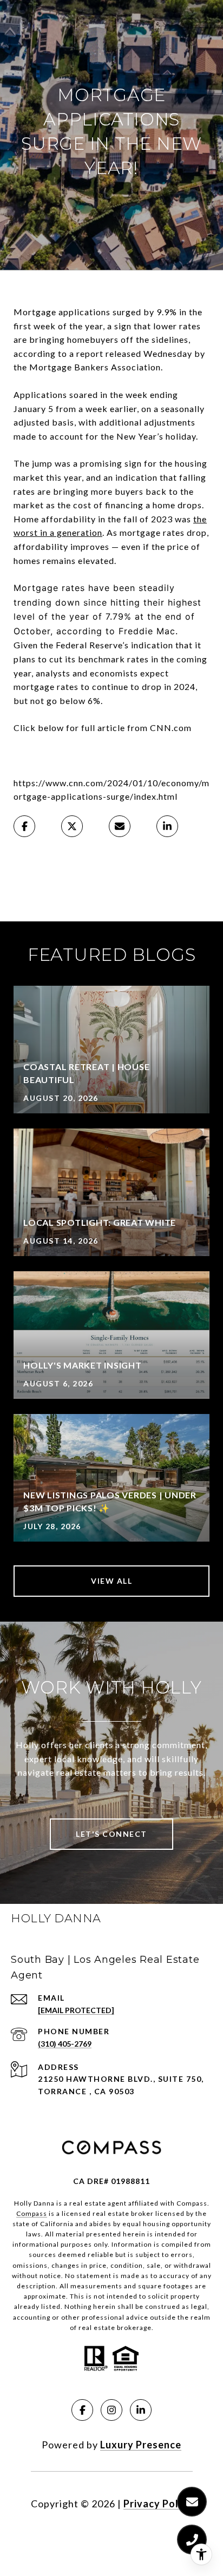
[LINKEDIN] (141, 2410)
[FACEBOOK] (82, 2410)
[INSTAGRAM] (111, 2410)
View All (111, 1581)
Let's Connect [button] (111, 1834)
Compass (32, 2213)
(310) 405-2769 (65, 2044)
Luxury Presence (141, 2445)
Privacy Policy (158, 2504)
